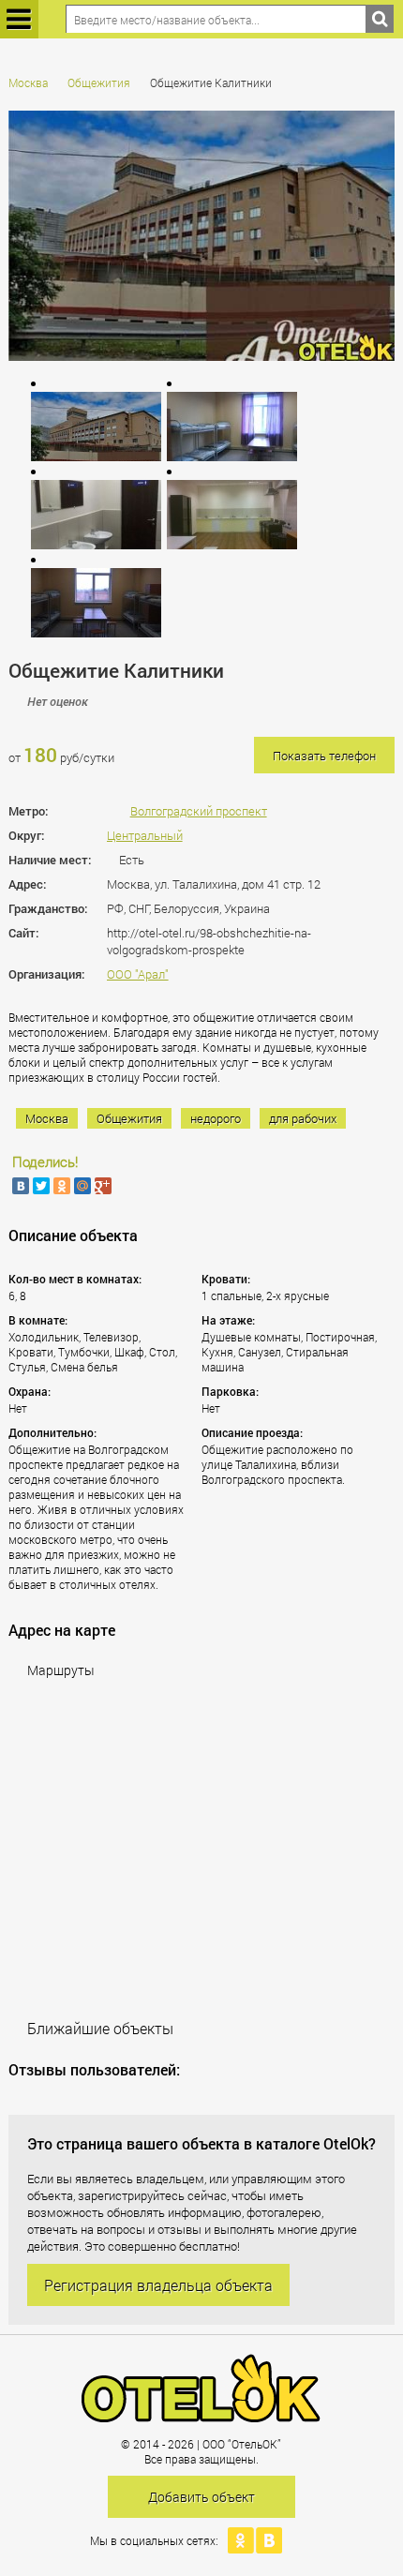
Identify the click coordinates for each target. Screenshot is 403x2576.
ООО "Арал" (138, 974)
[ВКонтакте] (21, 1186)
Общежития (99, 82)
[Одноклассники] (62, 1186)
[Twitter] (41, 1186)
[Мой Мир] (82, 1186)
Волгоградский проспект (199, 811)
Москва (28, 82)
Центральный (145, 835)
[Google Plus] (103, 1186)
